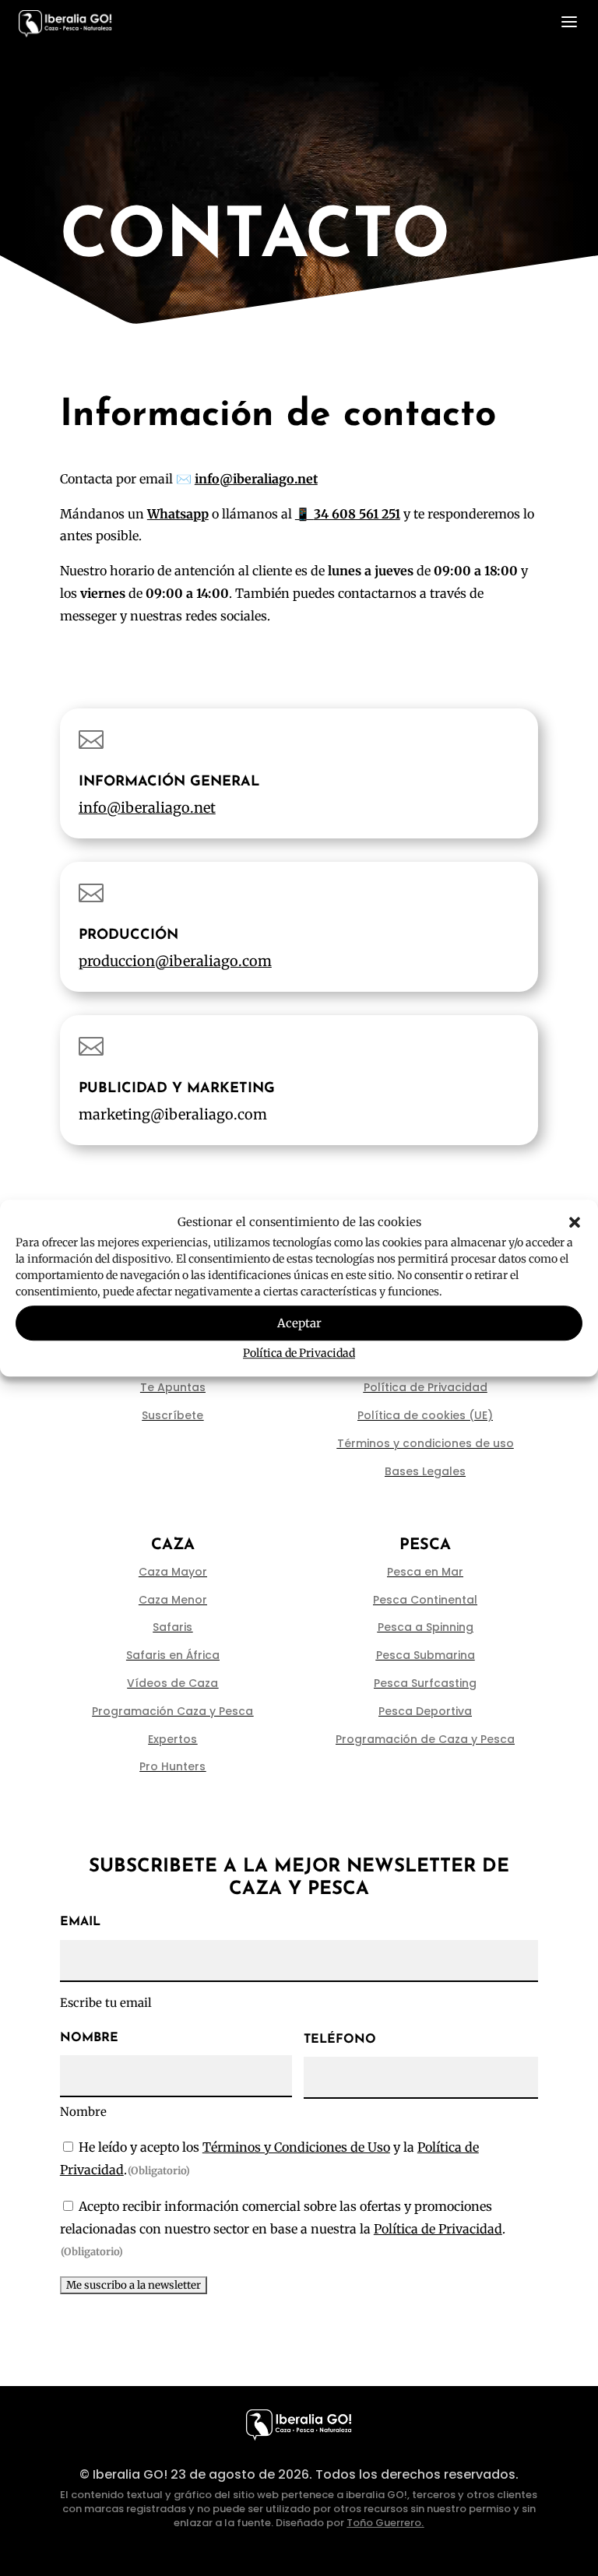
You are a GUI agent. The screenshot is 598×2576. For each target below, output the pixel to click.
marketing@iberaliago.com (173, 1114)
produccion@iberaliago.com (175, 961)
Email (80, 1922)
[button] (575, 1222)
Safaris (172, 1627)
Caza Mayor (173, 1572)
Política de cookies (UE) (425, 1415)
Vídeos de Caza (172, 1683)
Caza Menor (173, 1600)
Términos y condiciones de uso (426, 1443)
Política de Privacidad (299, 1354)
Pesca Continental (425, 1600)
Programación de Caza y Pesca (425, 1739)
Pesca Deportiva (425, 1711)
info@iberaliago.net (147, 808)
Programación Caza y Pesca (172, 1711)
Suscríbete (172, 1415)
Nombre (83, 2112)
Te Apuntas (173, 1387)
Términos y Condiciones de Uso (296, 2147)
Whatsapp (178, 514)
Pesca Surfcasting (425, 1683)
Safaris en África (173, 1655)
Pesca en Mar (425, 1572)
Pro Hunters (172, 1766)
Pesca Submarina (426, 1655)
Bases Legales (425, 1471)
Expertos (172, 1739)
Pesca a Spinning (426, 1627)
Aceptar (299, 1323)
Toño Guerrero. (385, 2523)
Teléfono (340, 2040)
